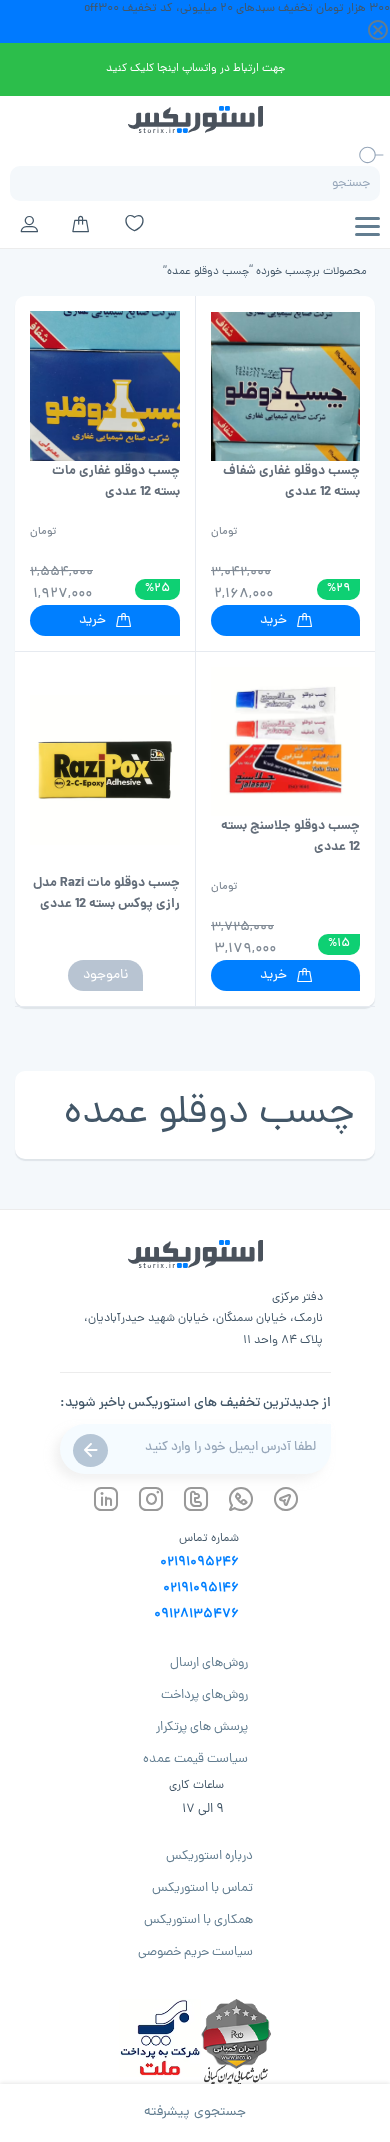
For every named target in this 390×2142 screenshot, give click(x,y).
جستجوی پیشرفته (195, 2112)
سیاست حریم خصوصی (195, 1952)
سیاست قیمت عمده (195, 1759)
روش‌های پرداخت (204, 1695)
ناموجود (105, 975)
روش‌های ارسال (209, 1663)
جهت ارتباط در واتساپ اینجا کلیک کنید (195, 68)
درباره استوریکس (209, 1856)
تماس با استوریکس (202, 1888)
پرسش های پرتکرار (202, 1727)
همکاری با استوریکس (198, 1920)
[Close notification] (378, 31)
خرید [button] (273, 620)
